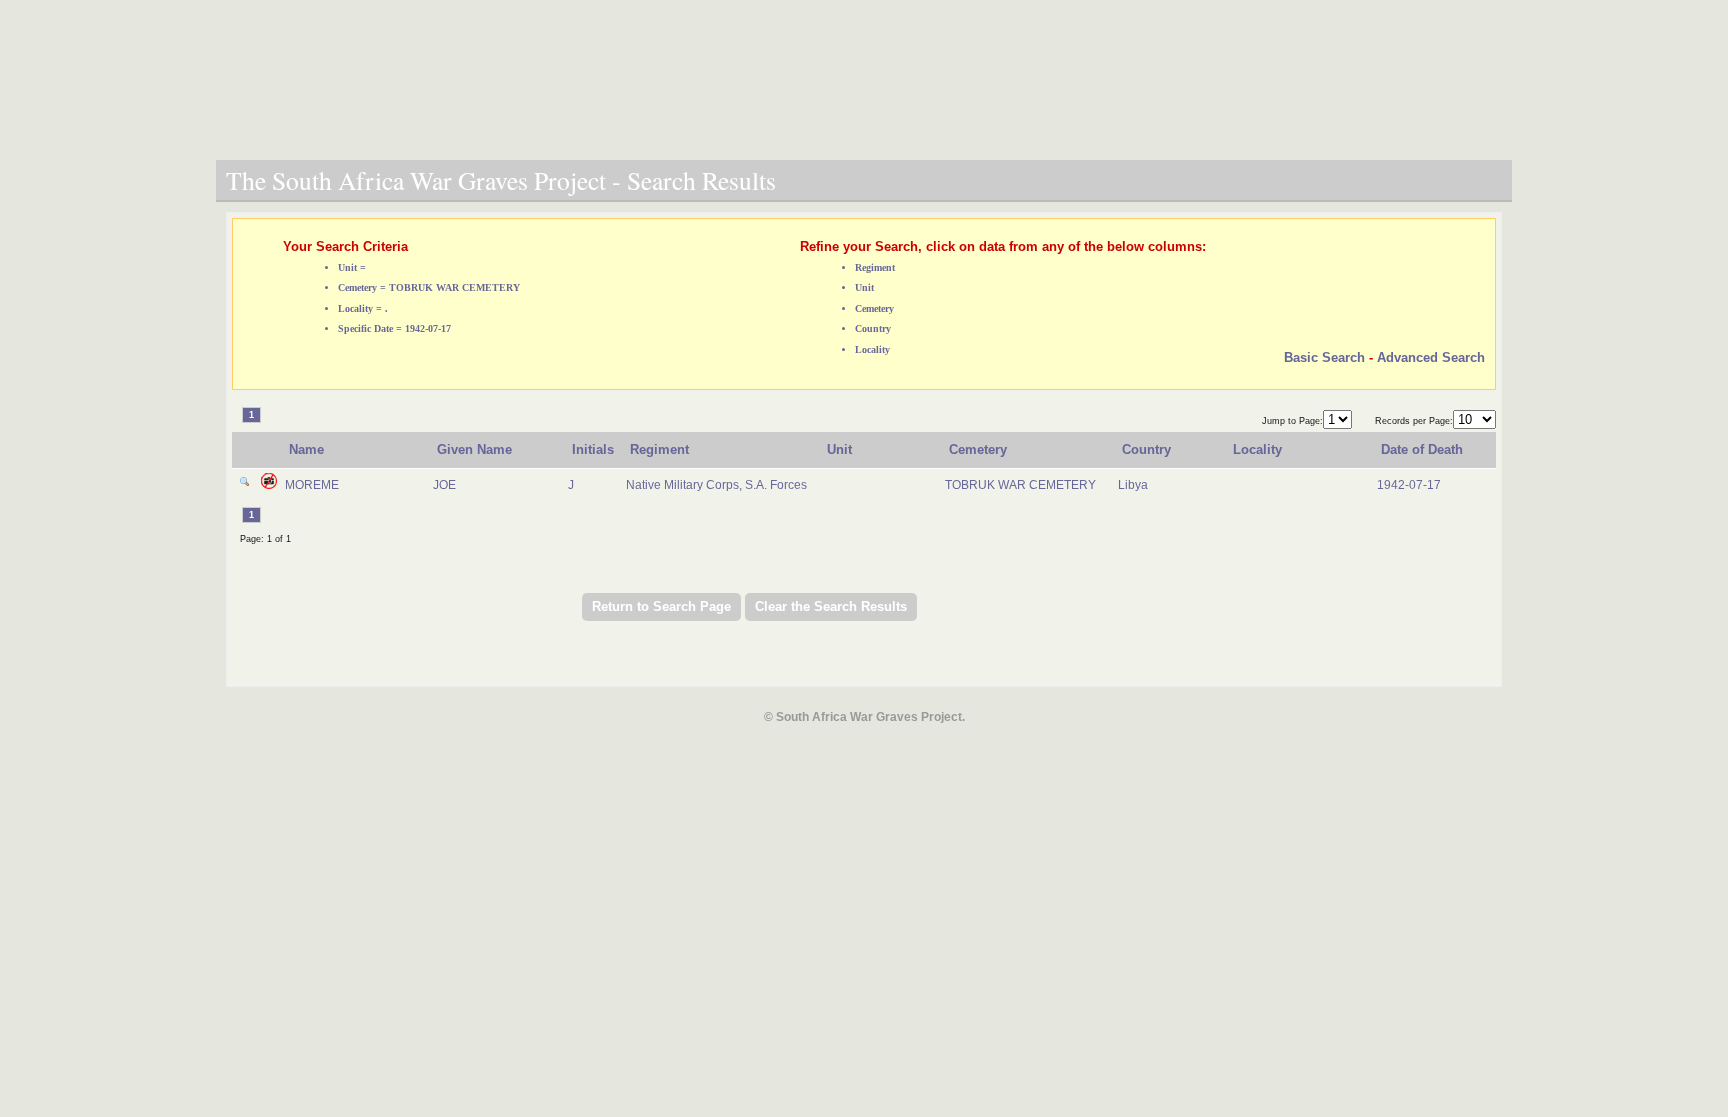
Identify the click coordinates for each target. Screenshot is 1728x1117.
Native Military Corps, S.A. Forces (716, 485)
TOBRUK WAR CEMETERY (1020, 485)
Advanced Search (1431, 357)
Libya (1133, 485)
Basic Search (1324, 357)
